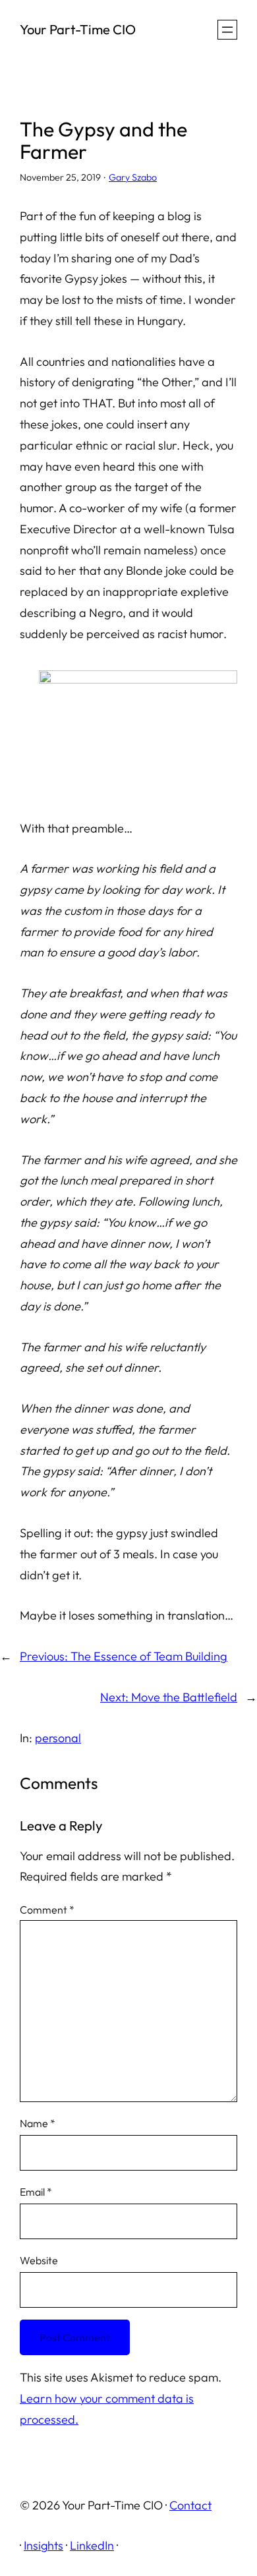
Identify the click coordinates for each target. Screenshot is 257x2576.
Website (39, 2260)
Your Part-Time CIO (78, 29)
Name (38, 2123)
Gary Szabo (133, 177)
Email (36, 2192)
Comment (47, 1910)
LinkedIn (92, 2545)
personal (58, 1738)
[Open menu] (227, 30)
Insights (43, 2545)
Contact (190, 2505)
